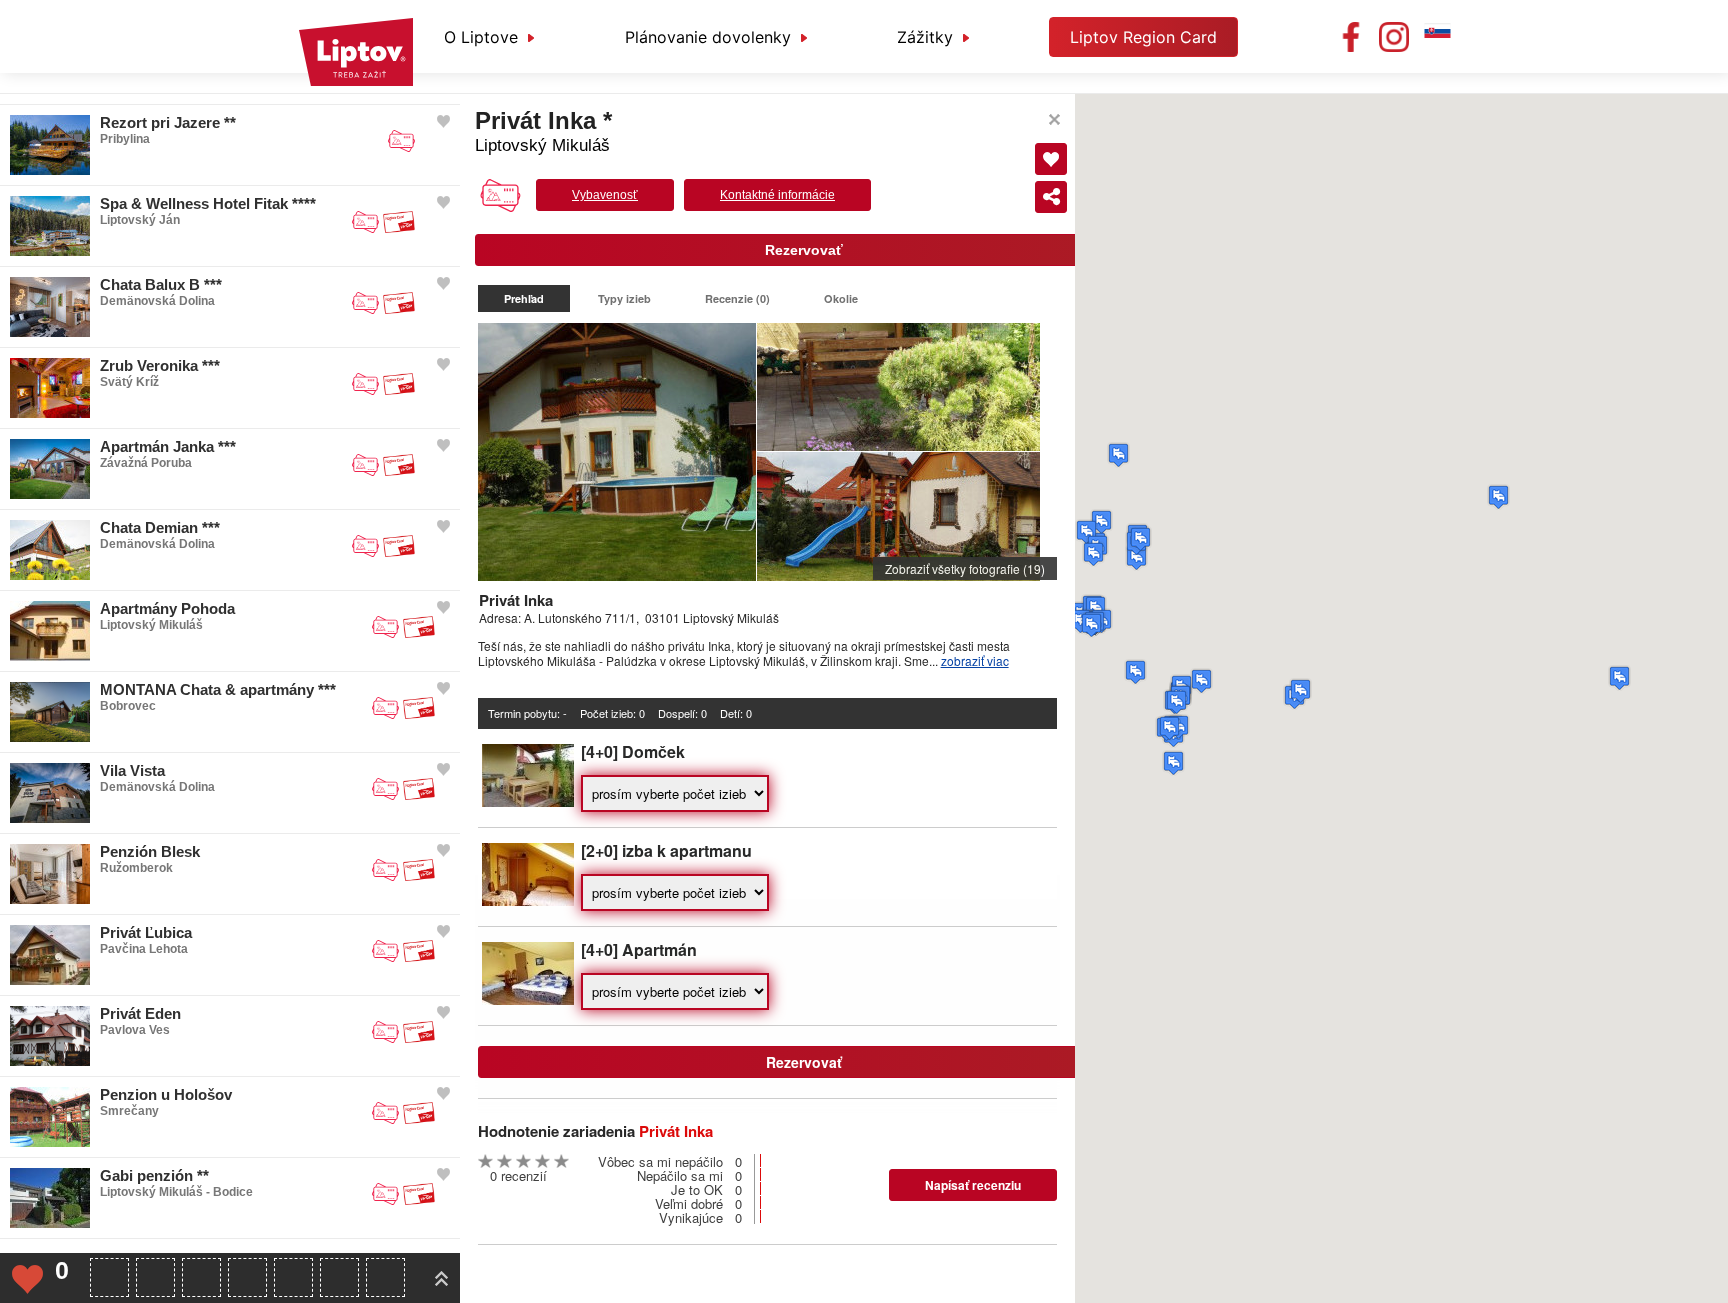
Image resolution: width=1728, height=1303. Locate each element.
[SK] (1437, 37)
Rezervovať (804, 250)
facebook (1351, 37)
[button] (1498, 497)
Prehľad (524, 298)
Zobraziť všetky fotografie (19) (965, 568)
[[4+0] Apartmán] (528, 999)
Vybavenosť (605, 195)
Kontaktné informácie (777, 195)
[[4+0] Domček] (528, 801)
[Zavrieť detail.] (1054, 119)
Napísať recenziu (973, 1185)
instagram (1394, 37)
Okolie (841, 298)
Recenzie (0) (737, 298)
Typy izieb (624, 298)
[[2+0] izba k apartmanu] (528, 900)
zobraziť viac (975, 660)
